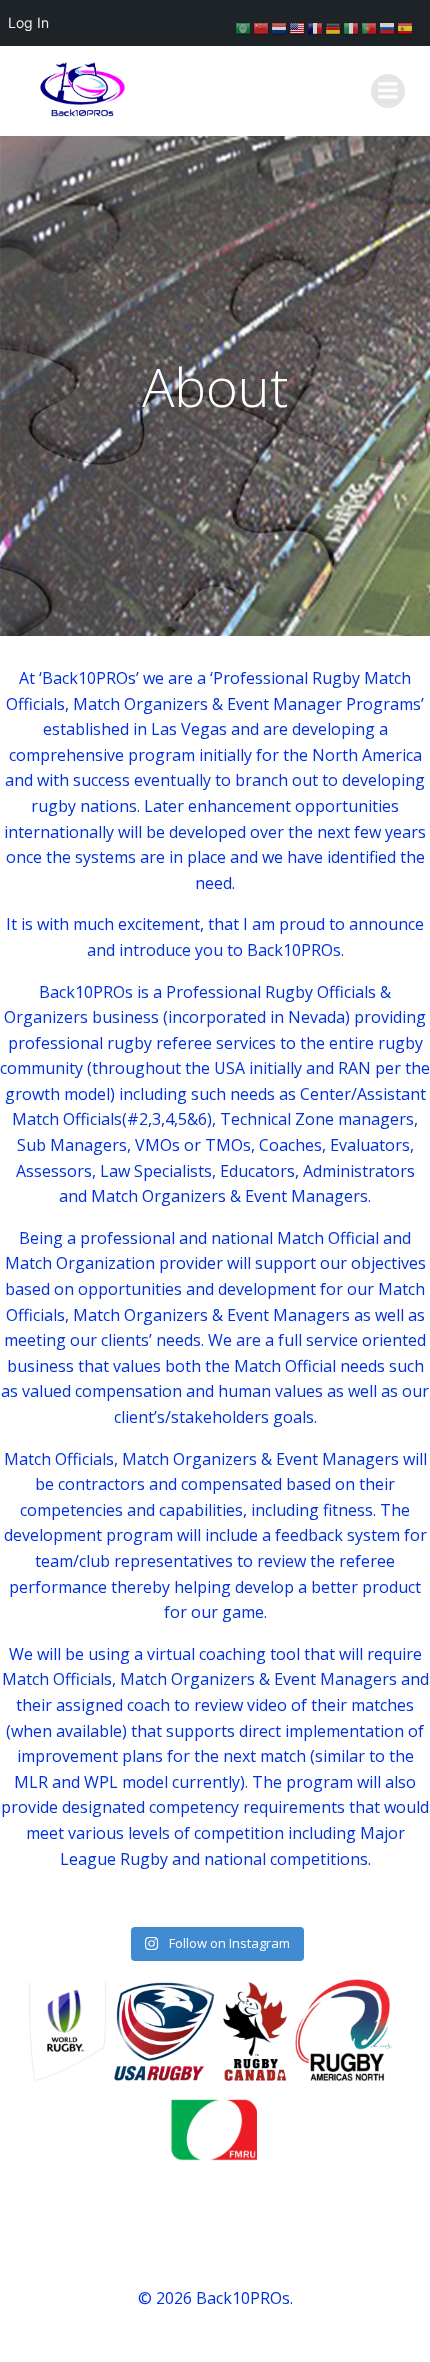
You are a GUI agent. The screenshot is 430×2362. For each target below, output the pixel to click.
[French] (316, 27)
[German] (334, 27)
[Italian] (352, 27)
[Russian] (388, 27)
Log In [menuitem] (28, 22)
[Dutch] (280, 27)
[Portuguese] (370, 27)
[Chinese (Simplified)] (262, 27)
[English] (298, 27)
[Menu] (388, 91)
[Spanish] (406, 27)
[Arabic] (244, 27)
